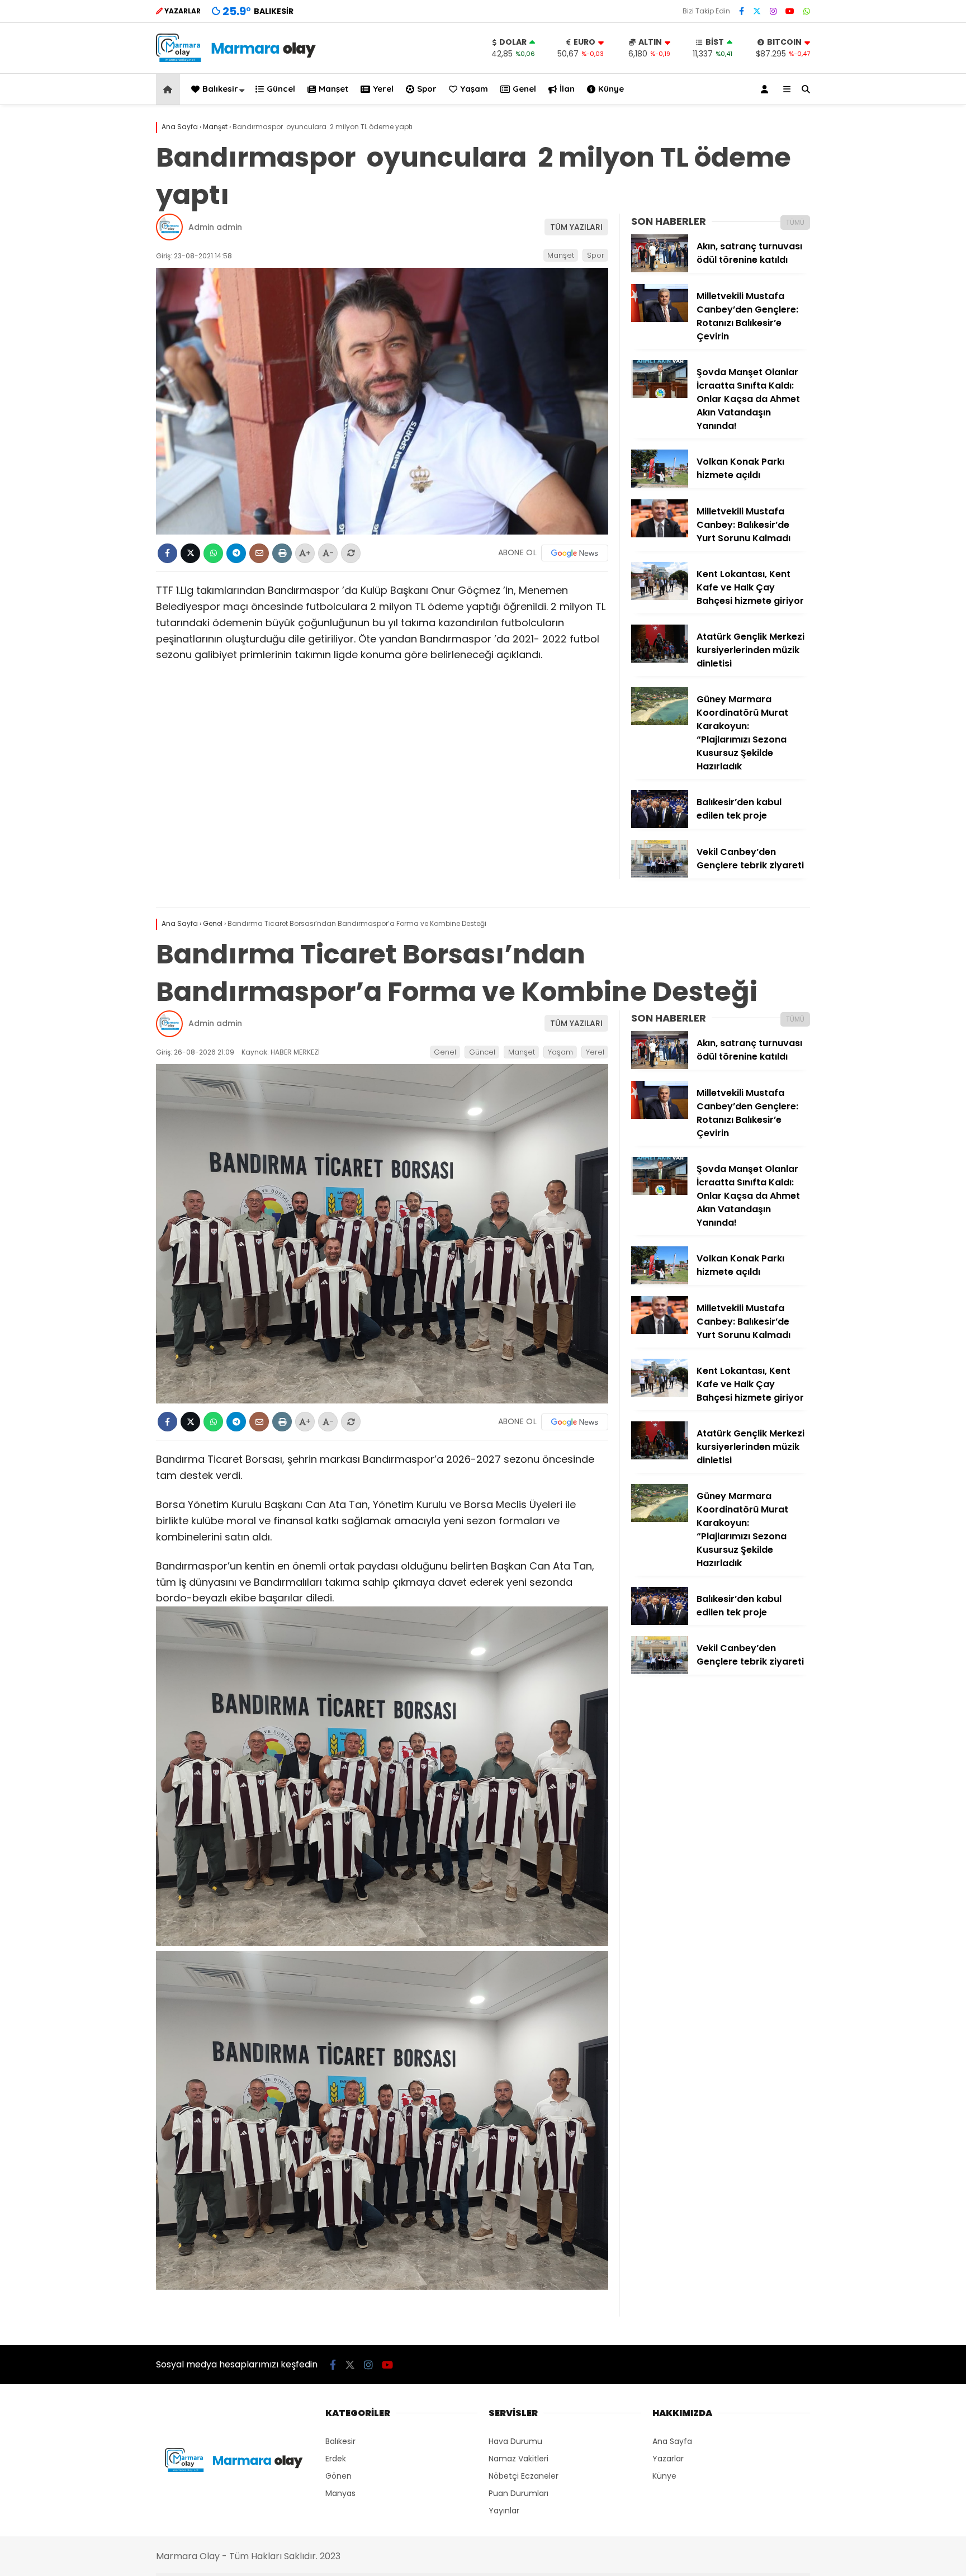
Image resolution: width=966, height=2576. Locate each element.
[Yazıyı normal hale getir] (351, 553)
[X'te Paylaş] (190, 553)
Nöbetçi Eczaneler (524, 2476)
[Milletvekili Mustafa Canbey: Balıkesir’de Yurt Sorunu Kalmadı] (660, 535)
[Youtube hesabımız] (790, 11)
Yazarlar (668, 2459)
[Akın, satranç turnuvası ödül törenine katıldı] (660, 270)
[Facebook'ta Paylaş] (167, 553)
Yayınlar (504, 2511)
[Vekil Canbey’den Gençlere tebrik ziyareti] (660, 875)
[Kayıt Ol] (766, 89)
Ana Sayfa (672, 2441)
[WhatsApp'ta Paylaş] (213, 553)
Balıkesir (220, 89)
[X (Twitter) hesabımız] (757, 11)
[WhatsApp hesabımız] (807, 11)
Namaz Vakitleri (518, 2459)
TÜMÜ (795, 222)
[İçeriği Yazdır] (282, 553)
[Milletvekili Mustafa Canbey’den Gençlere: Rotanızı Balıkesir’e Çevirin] (660, 319)
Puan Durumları (518, 2493)
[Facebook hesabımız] (742, 11)
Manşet (333, 89)
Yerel (383, 89)
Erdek (336, 2459)
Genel (524, 89)
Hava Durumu (515, 2441)
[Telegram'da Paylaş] (236, 553)
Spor (427, 89)
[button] (170, 89)
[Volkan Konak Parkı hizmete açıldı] (660, 485)
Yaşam (474, 89)
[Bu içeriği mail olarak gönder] (259, 553)
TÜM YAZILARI (576, 227)
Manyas (340, 2493)
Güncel (281, 89)
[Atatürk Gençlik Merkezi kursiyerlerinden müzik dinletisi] (660, 660)
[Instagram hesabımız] (773, 11)
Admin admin (215, 227)
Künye (611, 89)
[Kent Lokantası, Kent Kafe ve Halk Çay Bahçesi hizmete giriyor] (660, 597)
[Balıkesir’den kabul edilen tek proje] (660, 825)
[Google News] (575, 553)
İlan (567, 89)
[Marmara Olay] (237, 59)
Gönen (338, 2476)
